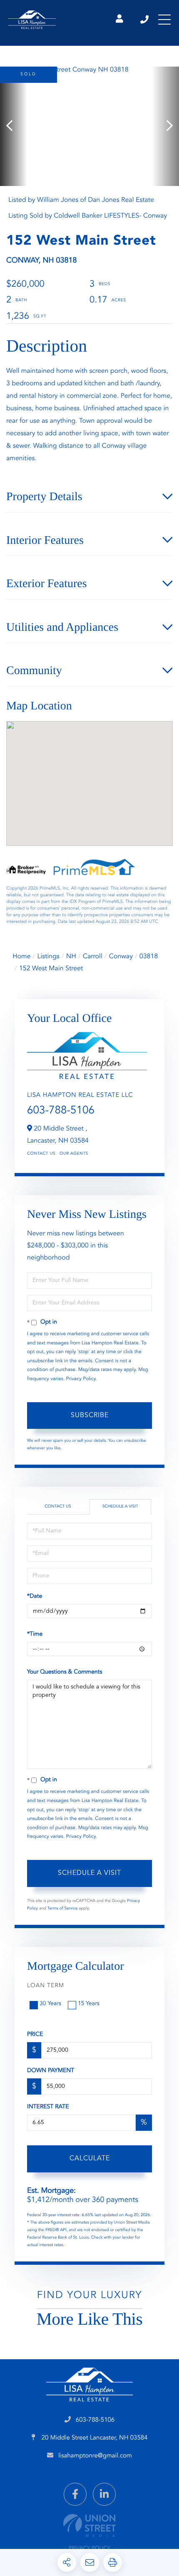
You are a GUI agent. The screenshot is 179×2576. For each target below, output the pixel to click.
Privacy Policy (81, 1379)
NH (71, 957)
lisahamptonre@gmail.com (95, 2456)
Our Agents (74, 1154)
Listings (48, 957)
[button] (14, 126)
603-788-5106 (145, 20)
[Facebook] (75, 2494)
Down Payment (51, 2071)
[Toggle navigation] (164, 20)
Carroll (93, 957)
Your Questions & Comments (65, 1672)
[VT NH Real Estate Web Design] (89, 2525)
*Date (35, 1597)
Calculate (90, 2159)
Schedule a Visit (120, 1507)
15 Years (89, 2004)
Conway (121, 957)
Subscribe (90, 1416)
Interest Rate (48, 2107)
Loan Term (46, 1986)
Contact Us (41, 1154)
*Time (35, 1634)
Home (22, 957)
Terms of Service (63, 1909)
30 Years (50, 2004)
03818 (149, 957)
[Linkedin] (104, 2494)
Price (35, 2035)
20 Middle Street (94, 2438)
